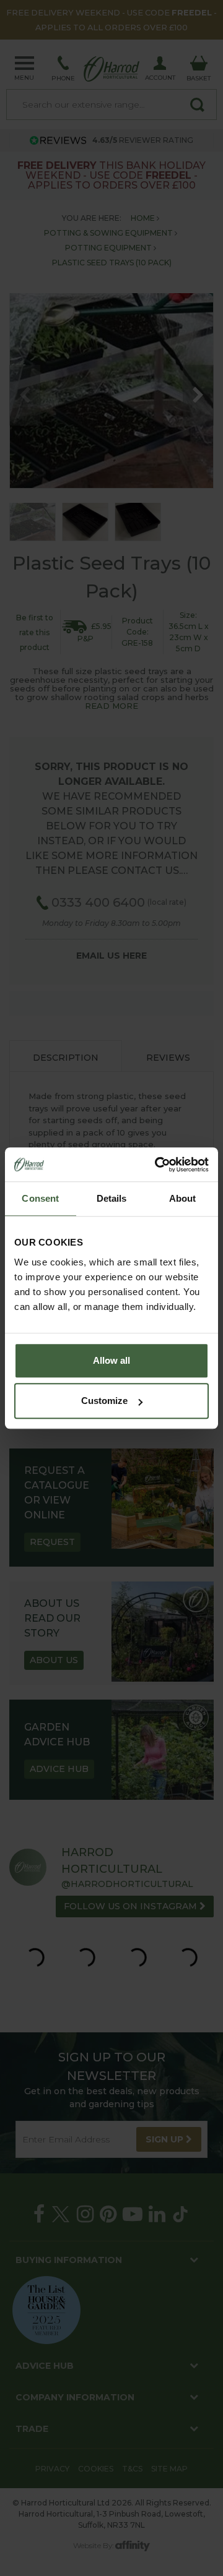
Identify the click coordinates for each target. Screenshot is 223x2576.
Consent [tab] (40, 1198)
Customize (104, 1401)
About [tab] (183, 1198)
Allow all (111, 1360)
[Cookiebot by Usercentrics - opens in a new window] (157, 1165)
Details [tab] (112, 1198)
